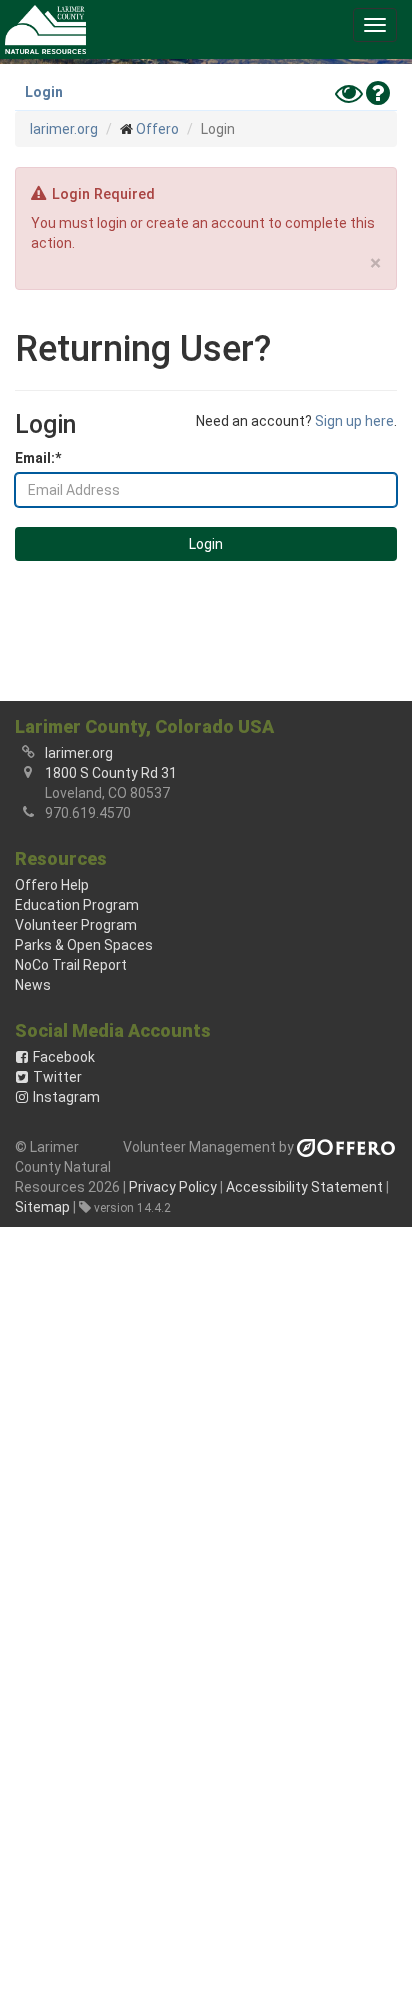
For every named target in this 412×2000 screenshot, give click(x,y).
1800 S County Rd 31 (111, 773)
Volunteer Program (76, 925)
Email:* (38, 458)
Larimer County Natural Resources (45, 29)
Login (44, 92)
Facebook (64, 1057)
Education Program (77, 905)
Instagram (66, 1097)
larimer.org (64, 129)
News (33, 985)
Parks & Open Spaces (84, 945)
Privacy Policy (173, 1187)
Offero (157, 129)
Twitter (57, 1077)
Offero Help (52, 885)
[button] (375, 25)
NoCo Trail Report (71, 965)
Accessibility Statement (304, 1187)
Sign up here (354, 421)
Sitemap (42, 1207)
